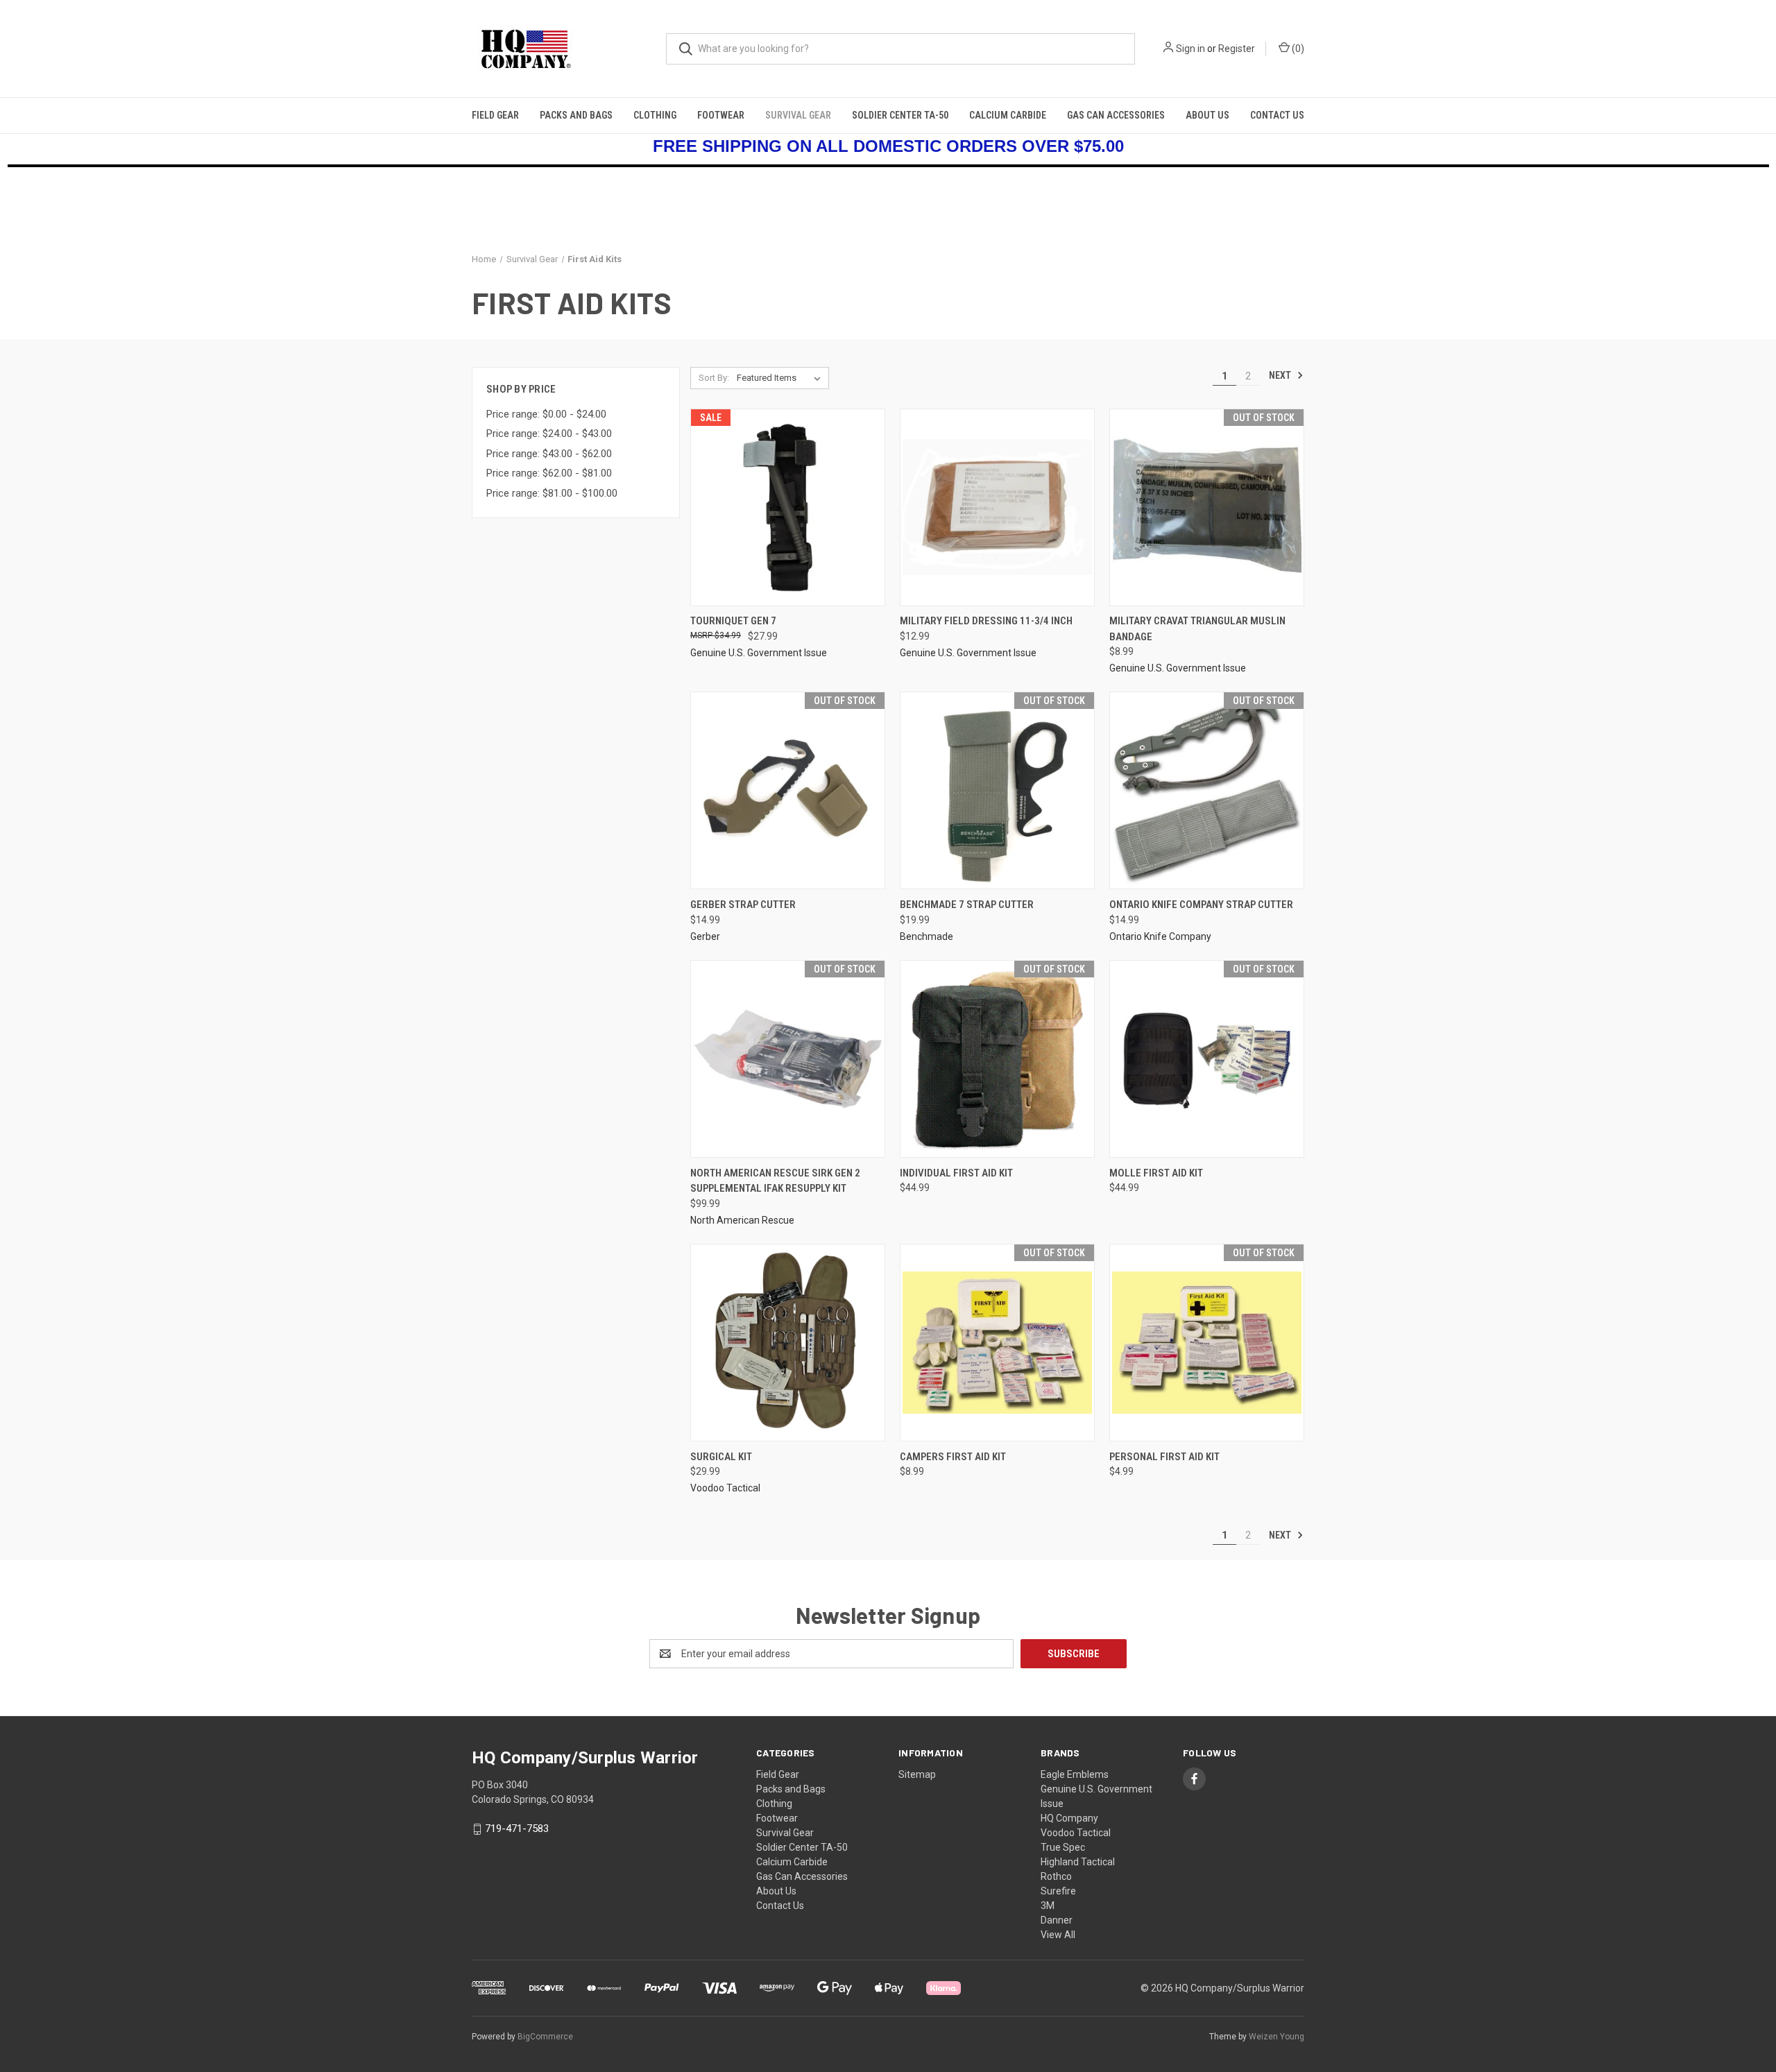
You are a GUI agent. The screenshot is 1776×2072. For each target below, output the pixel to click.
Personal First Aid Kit (1164, 1457)
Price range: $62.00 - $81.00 (549, 473)
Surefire (1058, 1891)
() (1297, 49)
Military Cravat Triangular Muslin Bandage (1197, 629)
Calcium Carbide (1008, 115)
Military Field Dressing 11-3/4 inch (986, 621)
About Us (1207, 115)
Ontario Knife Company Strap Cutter (1201, 905)
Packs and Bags (576, 115)
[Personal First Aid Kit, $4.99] (1207, 1343)
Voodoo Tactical (1076, 1833)
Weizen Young (1276, 2037)
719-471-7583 (517, 1829)
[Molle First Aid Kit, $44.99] (1207, 1059)
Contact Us (1277, 115)
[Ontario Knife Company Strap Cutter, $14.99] (1207, 790)
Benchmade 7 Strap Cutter (967, 905)
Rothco (1056, 1876)
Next (1281, 375)
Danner (1057, 1920)
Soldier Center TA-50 (900, 115)
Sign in (1190, 49)
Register (1237, 49)
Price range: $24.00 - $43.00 (549, 434)
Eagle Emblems (1075, 1774)
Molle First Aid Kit (1156, 1173)
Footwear (721, 115)
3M (1048, 1906)
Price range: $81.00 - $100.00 (552, 493)
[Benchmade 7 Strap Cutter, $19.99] (997, 790)
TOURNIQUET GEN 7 (733, 621)
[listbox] (782, 378)
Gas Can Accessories (1116, 115)
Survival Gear (798, 115)
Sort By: (714, 378)
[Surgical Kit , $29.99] (788, 1343)
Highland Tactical (1078, 1862)
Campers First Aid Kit (953, 1457)
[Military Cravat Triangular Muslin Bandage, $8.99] (1207, 507)
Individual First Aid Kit (956, 1173)
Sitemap (917, 1774)
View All (1058, 1935)
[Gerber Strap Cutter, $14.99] (788, 790)
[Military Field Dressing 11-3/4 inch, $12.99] (997, 507)
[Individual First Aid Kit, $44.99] (997, 1059)
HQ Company (1069, 1818)
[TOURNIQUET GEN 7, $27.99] (788, 507)
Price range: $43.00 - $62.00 (549, 454)
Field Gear (495, 115)
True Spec (1063, 1847)
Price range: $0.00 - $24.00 (546, 414)
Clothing (655, 115)
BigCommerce (545, 2037)
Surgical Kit (721, 1457)
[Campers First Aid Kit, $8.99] (997, 1343)
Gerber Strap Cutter (743, 905)
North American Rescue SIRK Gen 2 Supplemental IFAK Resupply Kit (775, 1181)
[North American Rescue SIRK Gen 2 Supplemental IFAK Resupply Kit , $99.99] (788, 1059)
